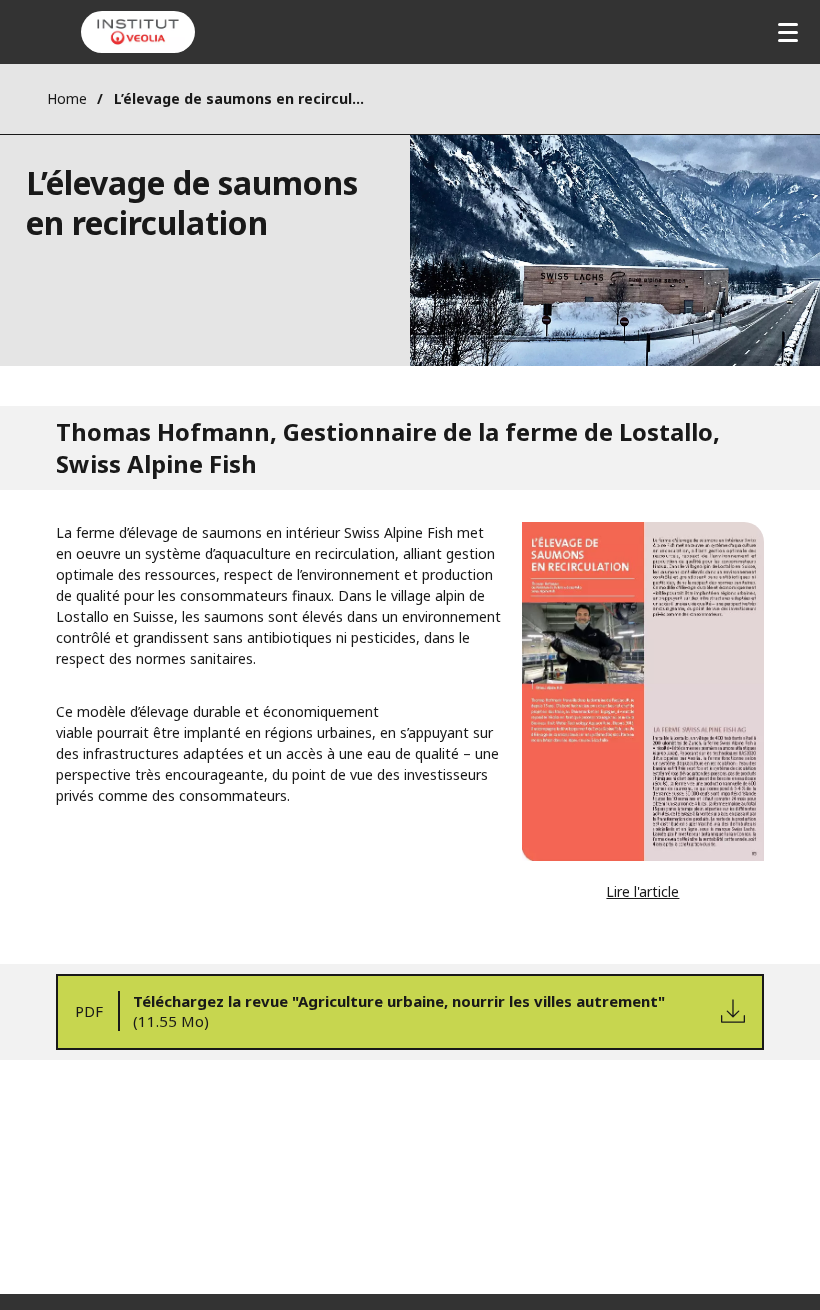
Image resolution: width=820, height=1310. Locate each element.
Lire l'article (642, 891)
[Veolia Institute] (138, 32)
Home (67, 98)
